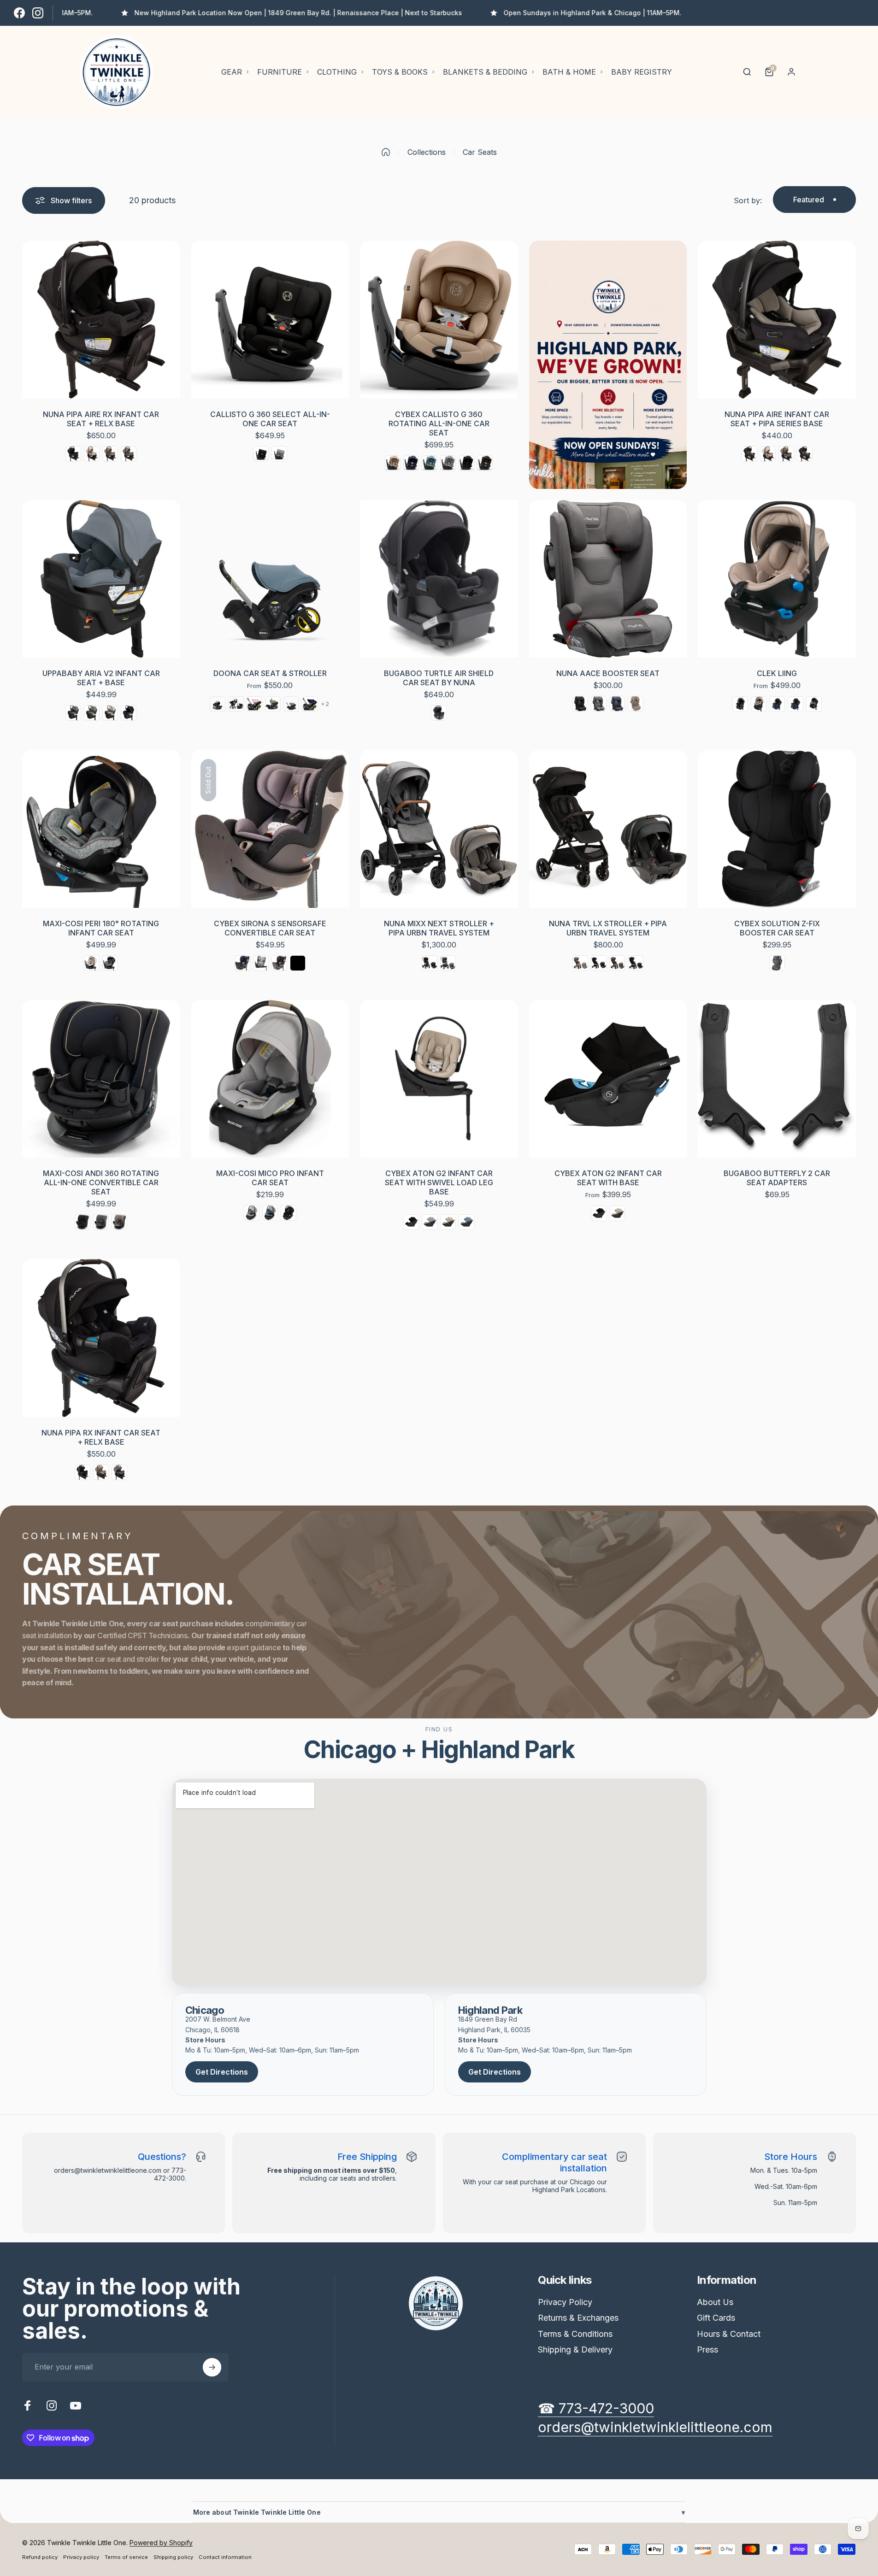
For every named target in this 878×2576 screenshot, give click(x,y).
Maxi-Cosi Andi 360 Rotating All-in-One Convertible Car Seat (101, 1182)
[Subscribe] (212, 2367)
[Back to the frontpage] (386, 152)
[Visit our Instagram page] (38, 13)
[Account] (791, 72)
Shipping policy (173, 2557)
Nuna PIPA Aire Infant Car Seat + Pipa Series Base (777, 419)
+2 (325, 704)
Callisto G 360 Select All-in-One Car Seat (270, 419)
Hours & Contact (729, 2334)
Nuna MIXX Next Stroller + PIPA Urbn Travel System (439, 928)
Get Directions (222, 2072)
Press (707, 2350)
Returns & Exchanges (578, 2318)
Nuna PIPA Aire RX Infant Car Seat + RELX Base (101, 419)
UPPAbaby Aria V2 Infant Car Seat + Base (101, 678)
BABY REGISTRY (642, 72)
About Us (715, 2302)
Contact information (225, 2557)
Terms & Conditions (575, 2334)
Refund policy (40, 2557)
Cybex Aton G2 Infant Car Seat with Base (608, 1178)
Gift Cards (716, 2318)
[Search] (747, 72)
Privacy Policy (565, 2302)
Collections (427, 152)
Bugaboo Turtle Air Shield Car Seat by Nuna (439, 678)
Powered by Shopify (161, 2543)
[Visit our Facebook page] (19, 13)
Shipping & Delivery (575, 2350)
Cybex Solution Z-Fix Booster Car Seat (777, 928)
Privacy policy (81, 2557)
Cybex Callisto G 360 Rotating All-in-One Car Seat (439, 423)
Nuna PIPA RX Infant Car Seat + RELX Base (101, 1437)
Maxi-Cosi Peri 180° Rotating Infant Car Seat (101, 928)
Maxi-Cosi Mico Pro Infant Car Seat (270, 1178)
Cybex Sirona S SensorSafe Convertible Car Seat (270, 928)
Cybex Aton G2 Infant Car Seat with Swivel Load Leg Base (439, 1182)
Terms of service (126, 2557)
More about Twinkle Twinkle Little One (439, 2512)
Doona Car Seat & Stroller (270, 673)
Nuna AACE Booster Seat (608, 673)
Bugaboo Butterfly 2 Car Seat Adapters (777, 1178)
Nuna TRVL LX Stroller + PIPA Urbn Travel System (608, 928)
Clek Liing (777, 673)
